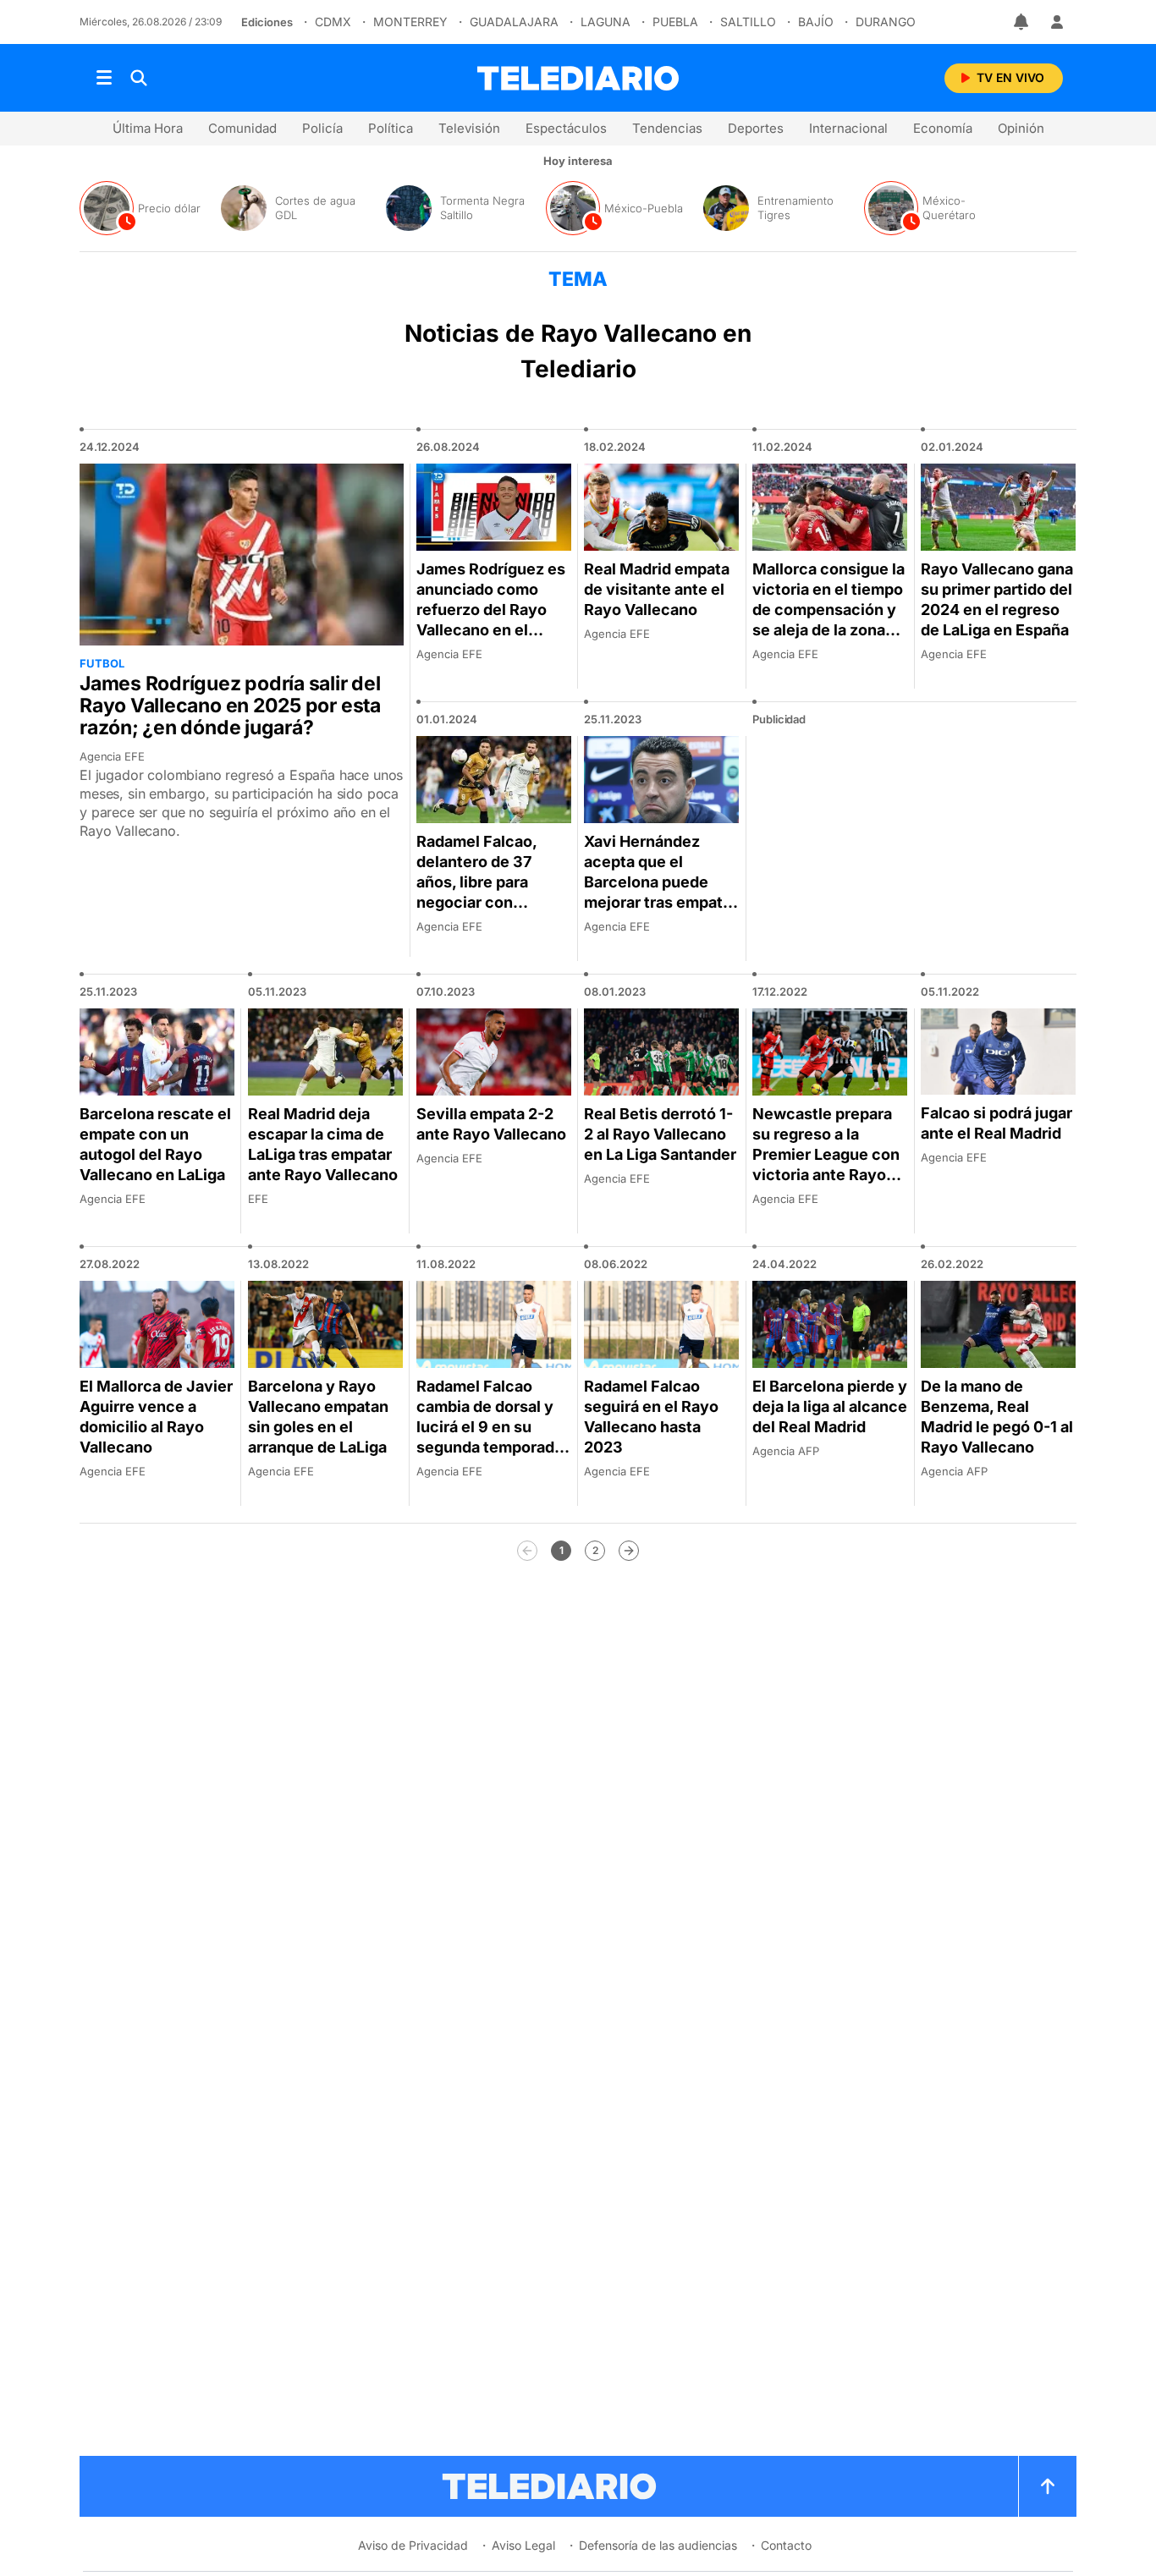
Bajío (816, 22)
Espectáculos (566, 128)
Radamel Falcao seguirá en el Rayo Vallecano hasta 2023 (651, 1417)
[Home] (578, 78)
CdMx (333, 22)
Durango (886, 22)
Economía (943, 128)
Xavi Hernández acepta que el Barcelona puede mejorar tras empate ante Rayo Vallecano (659, 882)
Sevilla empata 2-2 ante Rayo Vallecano (491, 1124)
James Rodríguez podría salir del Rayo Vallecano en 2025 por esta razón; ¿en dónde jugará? (230, 706)
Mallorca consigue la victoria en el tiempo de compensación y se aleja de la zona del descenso (828, 610)
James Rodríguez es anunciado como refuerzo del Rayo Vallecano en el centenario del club (491, 610)
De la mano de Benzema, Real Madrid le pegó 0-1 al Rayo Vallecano (997, 1417)
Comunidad (242, 128)
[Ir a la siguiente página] (629, 1551)
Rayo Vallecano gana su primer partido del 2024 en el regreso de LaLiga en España (997, 599)
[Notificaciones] (1022, 22)
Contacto (786, 2545)
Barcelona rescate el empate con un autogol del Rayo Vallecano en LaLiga (155, 1144)
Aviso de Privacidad (413, 2545)
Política (391, 128)
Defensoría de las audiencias (658, 2545)
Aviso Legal (523, 2545)
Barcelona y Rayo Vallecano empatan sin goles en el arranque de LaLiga (318, 1417)
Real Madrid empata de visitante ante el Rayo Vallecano (657, 589)
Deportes (756, 128)
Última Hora (148, 128)
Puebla (675, 22)
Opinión (1021, 128)
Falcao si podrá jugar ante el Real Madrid (996, 1123)
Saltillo (748, 22)
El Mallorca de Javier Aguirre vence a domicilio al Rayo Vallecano (156, 1417)
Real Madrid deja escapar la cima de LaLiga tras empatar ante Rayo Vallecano (323, 1144)
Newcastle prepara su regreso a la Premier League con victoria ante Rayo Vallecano (826, 1154)
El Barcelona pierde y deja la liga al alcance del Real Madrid (830, 1406)
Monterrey (410, 22)
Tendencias (667, 128)
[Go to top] (1048, 2486)
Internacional (848, 128)
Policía (322, 128)
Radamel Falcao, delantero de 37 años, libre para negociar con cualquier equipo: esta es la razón (481, 892)
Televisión (469, 128)
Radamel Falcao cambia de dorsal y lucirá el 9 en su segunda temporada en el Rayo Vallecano (493, 1427)
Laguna (606, 22)
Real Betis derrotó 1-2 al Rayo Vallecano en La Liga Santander (660, 1134)
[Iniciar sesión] (1057, 22)
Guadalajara (514, 22)
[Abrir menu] (104, 78)
